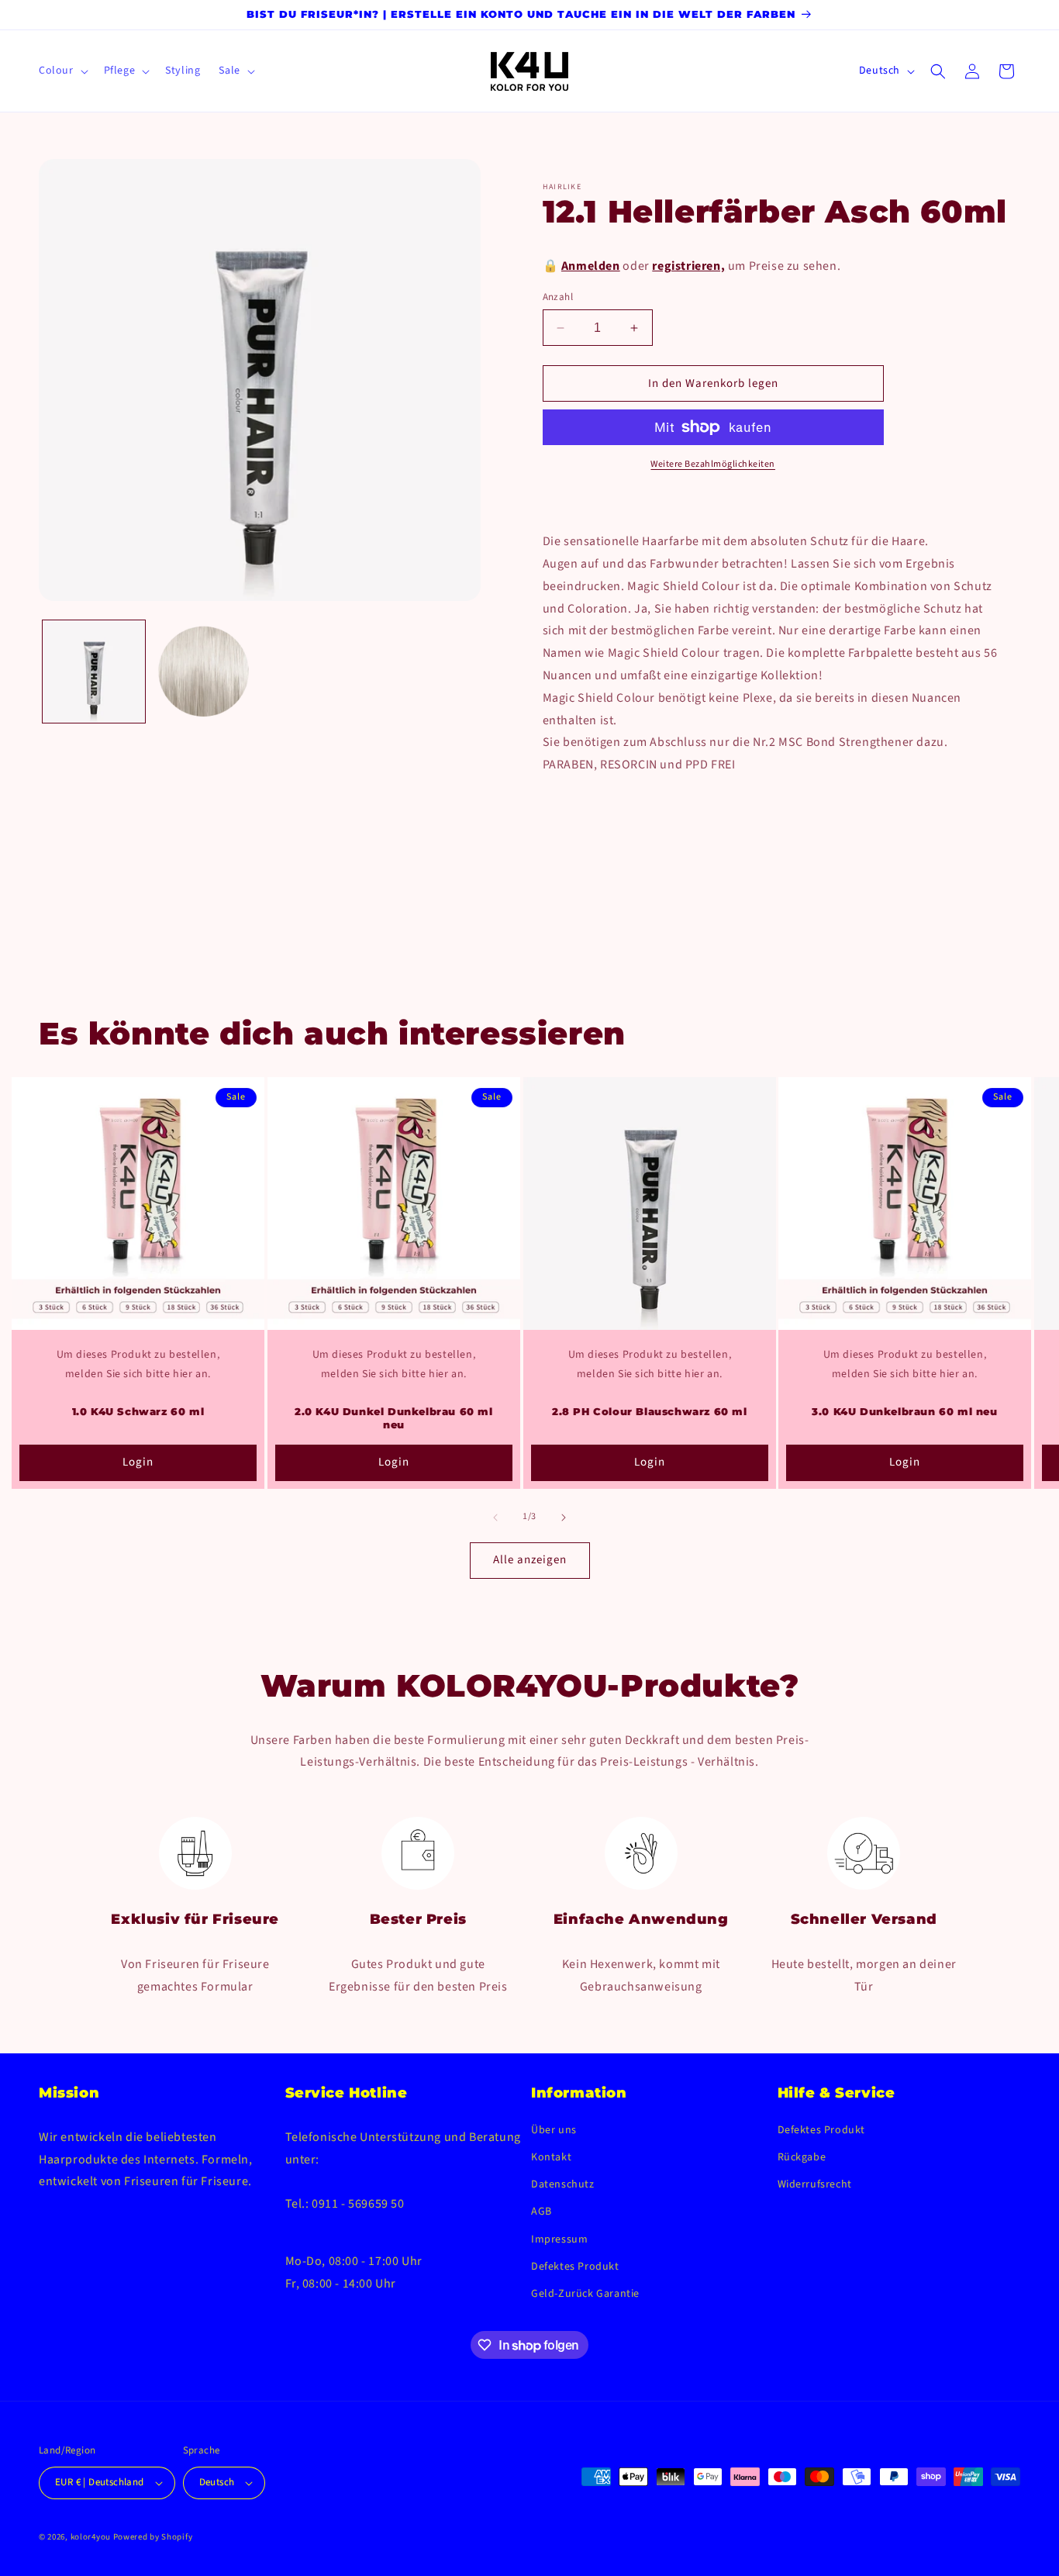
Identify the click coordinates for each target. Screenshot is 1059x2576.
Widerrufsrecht (815, 2184)
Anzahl (558, 297)
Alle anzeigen (530, 1560)
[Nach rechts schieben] (564, 1518)
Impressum (559, 2239)
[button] (62, 71)
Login (138, 1462)
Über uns (554, 2130)
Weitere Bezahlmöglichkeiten (713, 464)
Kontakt (551, 2157)
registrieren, (688, 266)
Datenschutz (563, 2184)
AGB (542, 2212)
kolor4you (91, 2537)
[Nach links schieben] (495, 1518)
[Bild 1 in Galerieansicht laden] (94, 672)
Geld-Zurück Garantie (585, 2294)
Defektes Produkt (575, 2267)
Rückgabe (802, 2157)
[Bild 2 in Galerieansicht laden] (204, 672)
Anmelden (591, 266)
